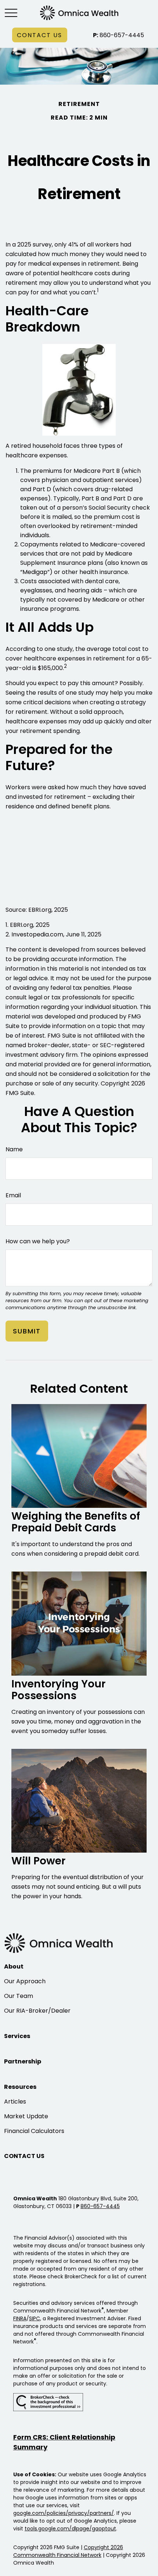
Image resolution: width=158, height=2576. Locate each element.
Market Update (26, 2116)
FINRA (20, 2318)
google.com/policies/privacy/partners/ (64, 2513)
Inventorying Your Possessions (58, 1690)
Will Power (38, 1861)
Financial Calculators (34, 2131)
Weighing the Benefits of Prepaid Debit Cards (76, 1522)
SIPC (35, 2318)
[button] (40, 35)
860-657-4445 (118, 35)
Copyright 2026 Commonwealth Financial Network (68, 2551)
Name (14, 1149)
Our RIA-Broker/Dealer (37, 2011)
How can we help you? (38, 1241)
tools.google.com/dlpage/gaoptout (70, 2529)
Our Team (19, 1996)
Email (13, 1195)
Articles (15, 2102)
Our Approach (25, 1981)
